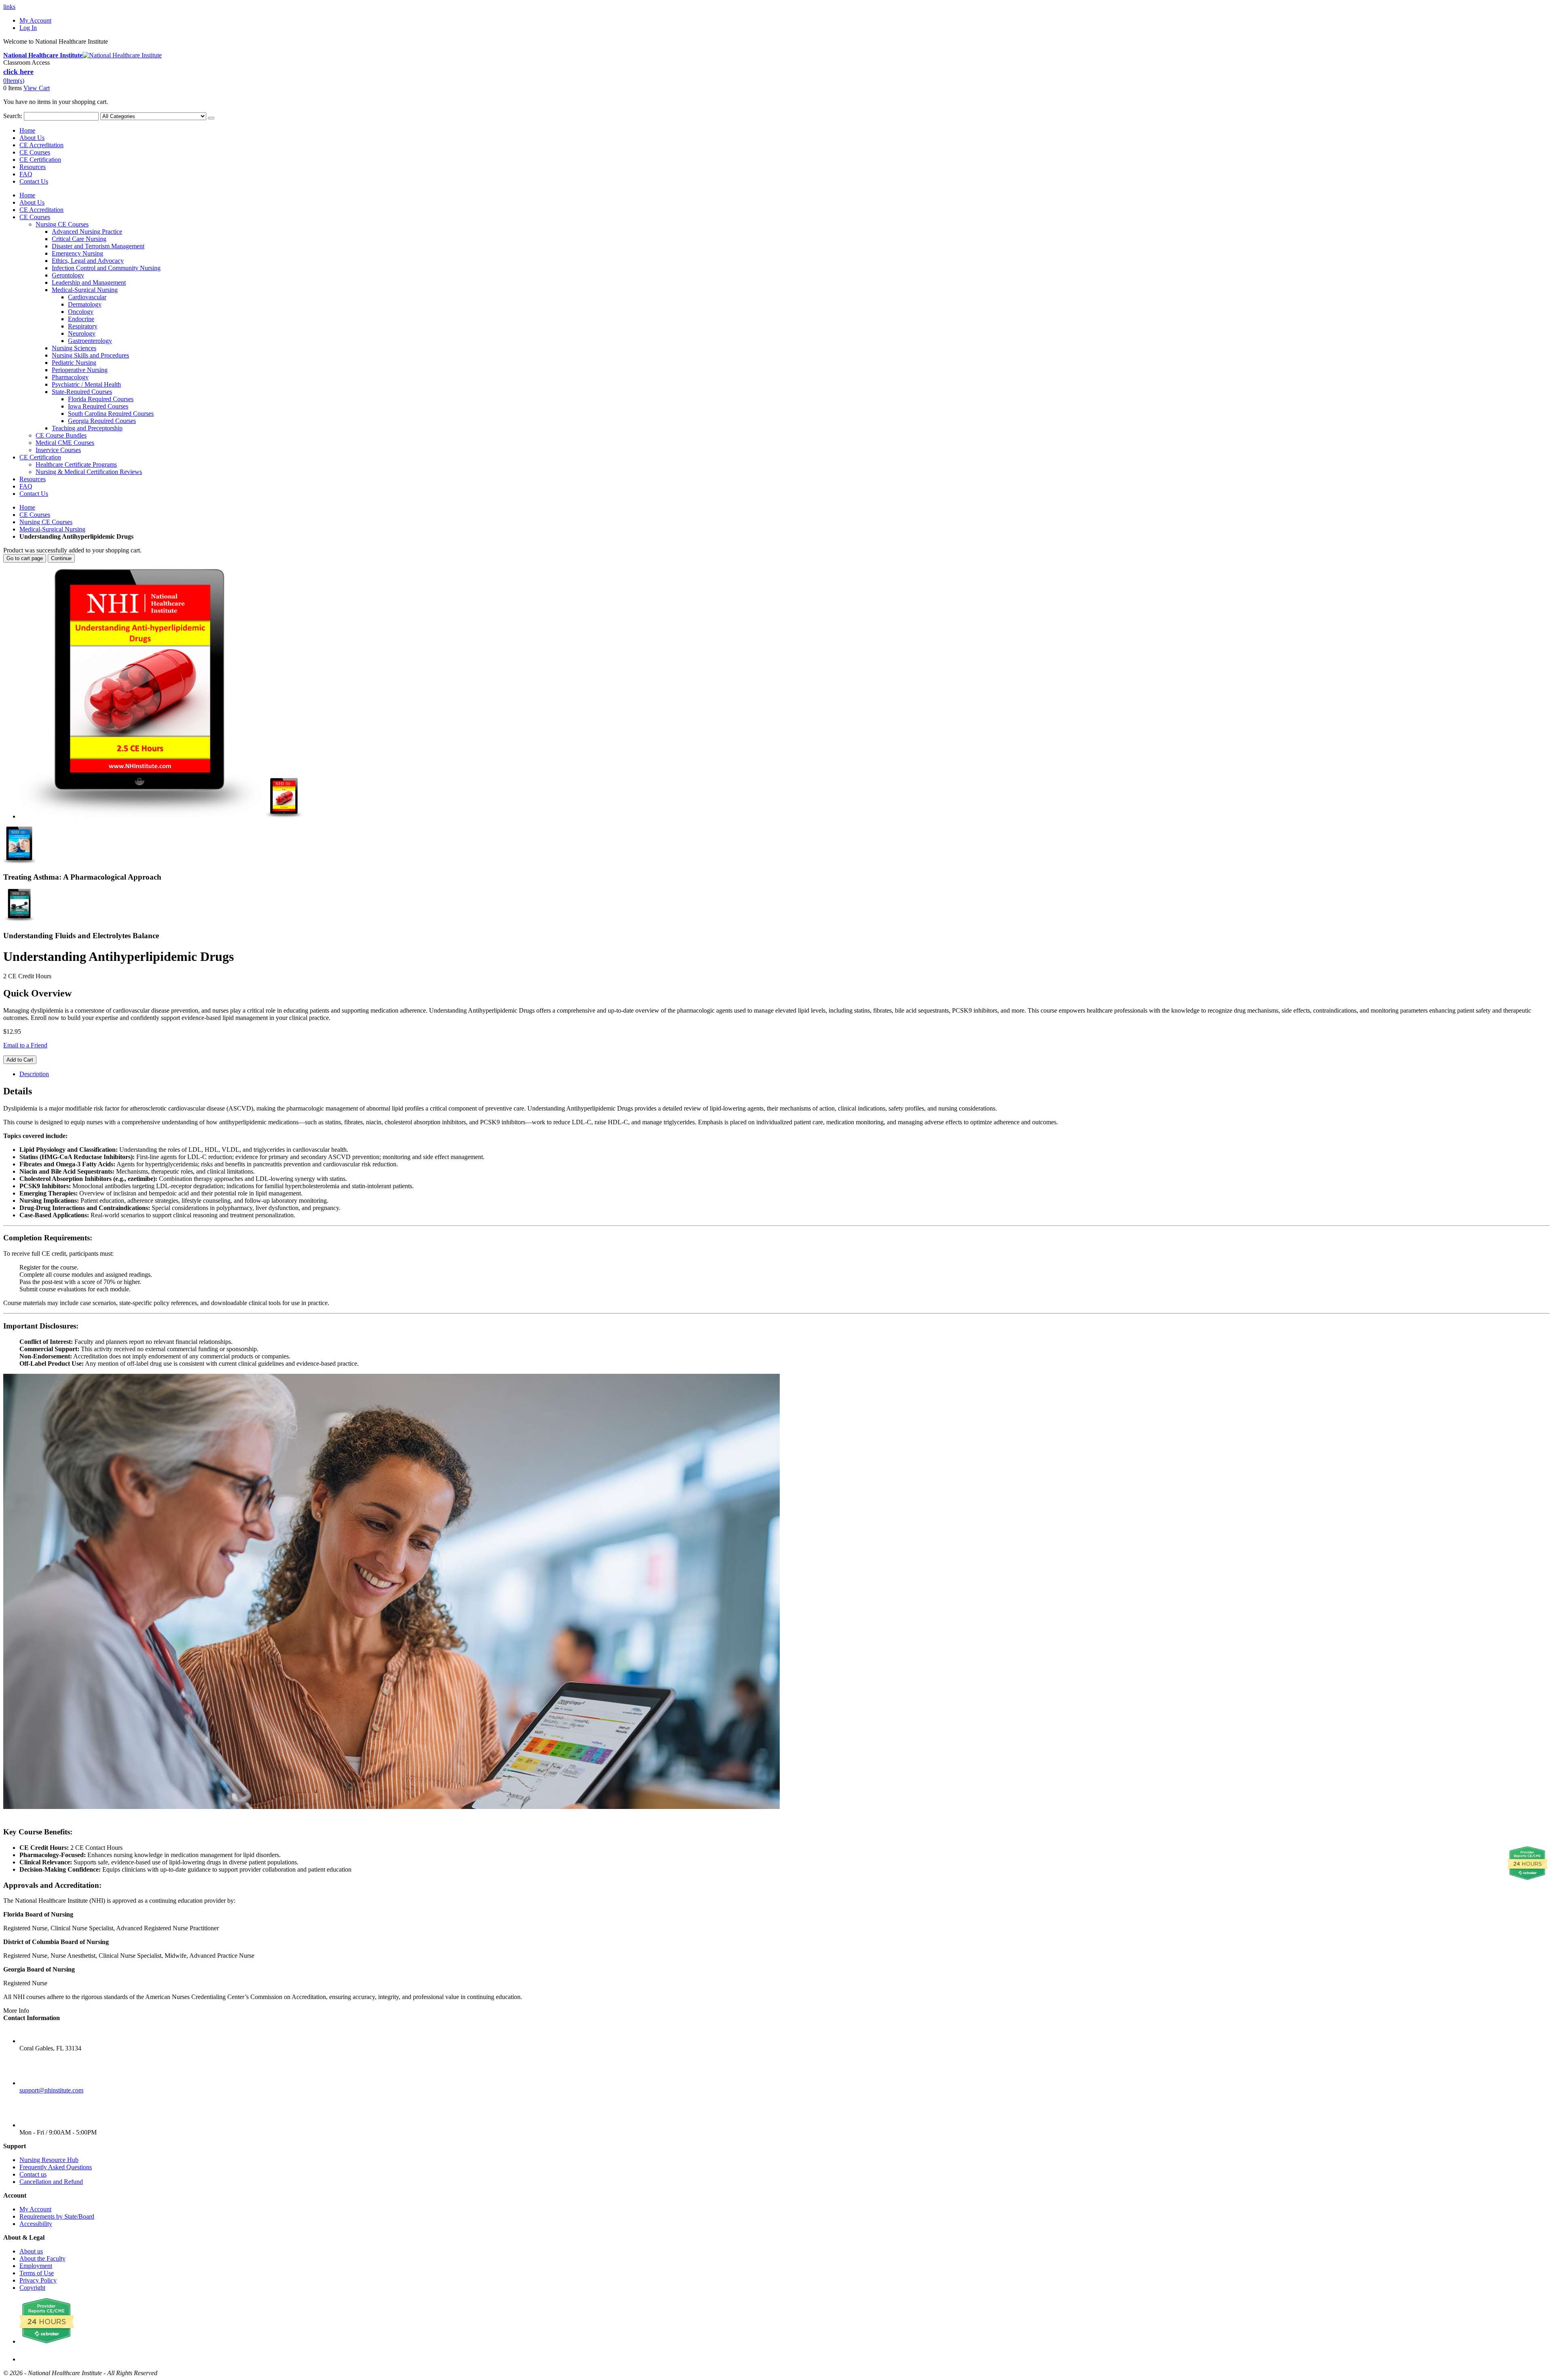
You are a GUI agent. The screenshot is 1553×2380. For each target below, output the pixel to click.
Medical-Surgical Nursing (52, 529)
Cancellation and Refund (51, 2182)
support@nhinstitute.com (51, 2090)
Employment (36, 2266)
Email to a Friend (25, 1045)
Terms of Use (37, 2273)
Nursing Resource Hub (49, 2160)
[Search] (211, 118)
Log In (28, 28)
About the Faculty (42, 2258)
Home (27, 507)
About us (31, 2251)
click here (18, 72)
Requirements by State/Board (57, 2216)
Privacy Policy (38, 2280)
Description (34, 1074)
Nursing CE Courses (46, 522)
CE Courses (35, 152)
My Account (35, 20)
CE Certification (40, 160)
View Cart (37, 88)
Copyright (32, 2288)
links (9, 7)
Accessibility (36, 2224)
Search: (13, 116)
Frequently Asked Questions (56, 2167)
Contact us (33, 2174)
